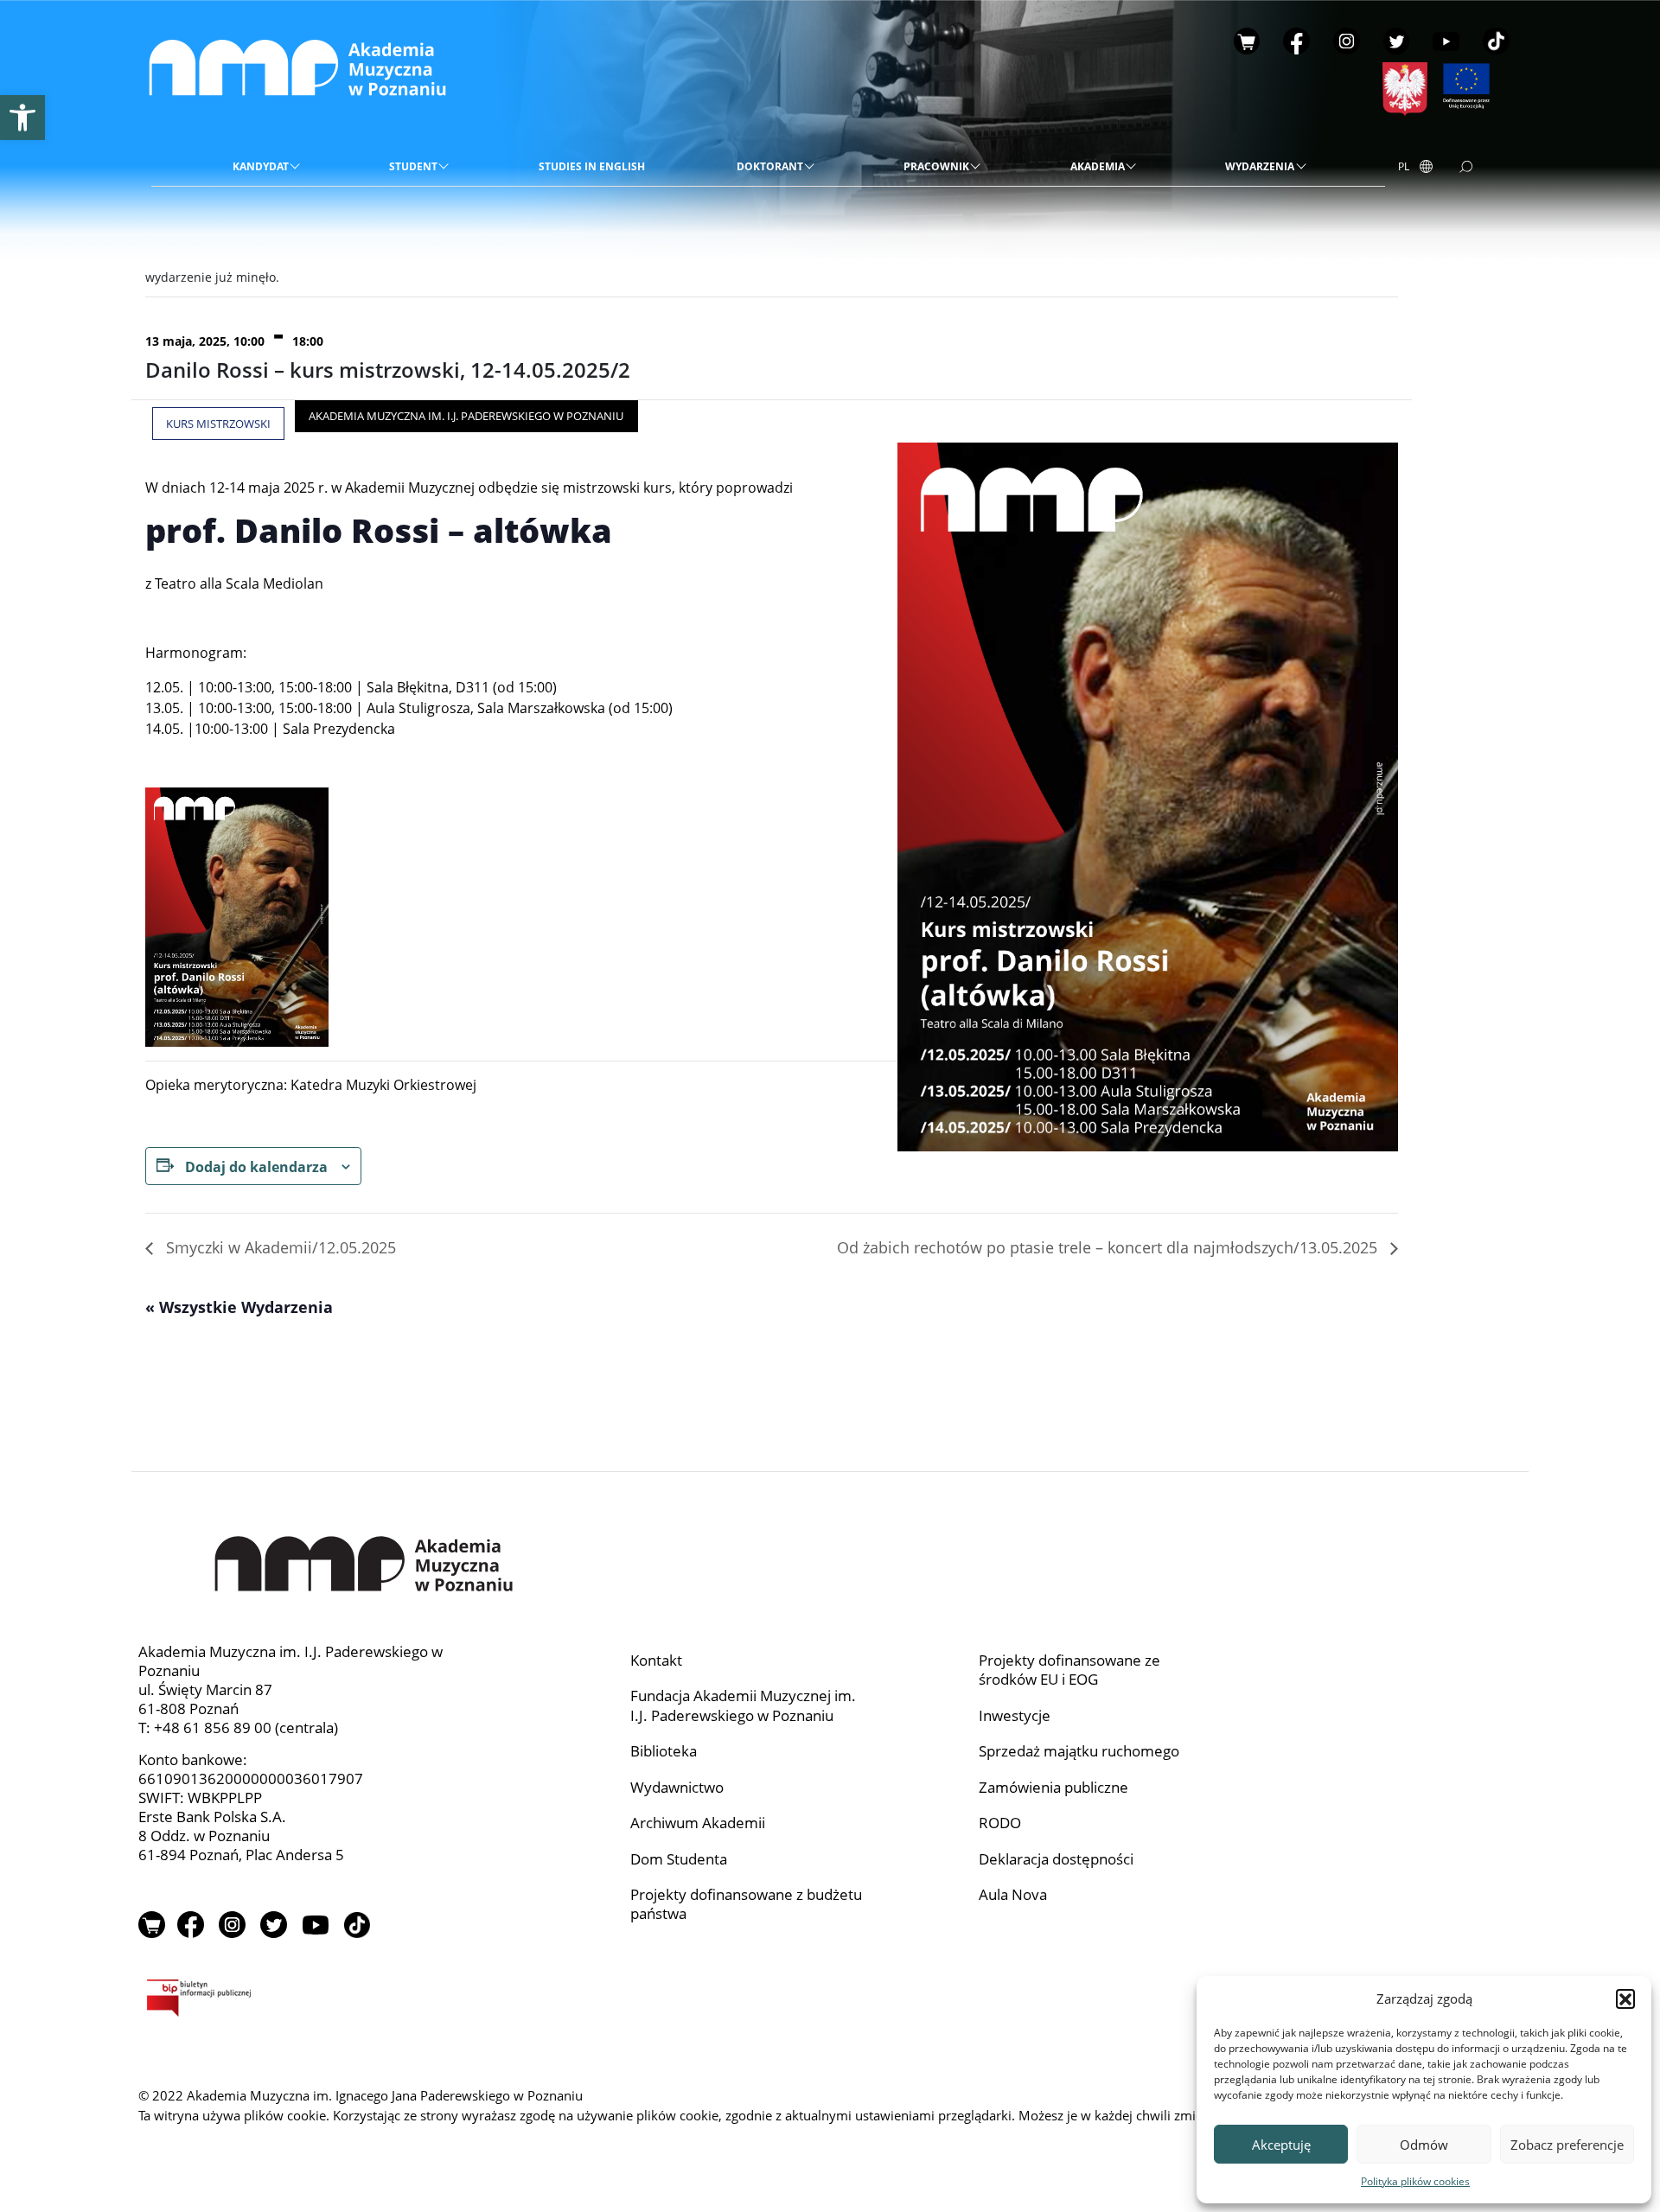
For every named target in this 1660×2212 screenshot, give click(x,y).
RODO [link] (1000, 1823)
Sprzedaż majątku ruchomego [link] (1079, 1751)
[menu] (768, 168)
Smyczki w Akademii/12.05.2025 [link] (279, 1247)
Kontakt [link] (656, 1660)
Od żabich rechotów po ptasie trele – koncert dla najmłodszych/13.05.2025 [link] (1109, 1247)
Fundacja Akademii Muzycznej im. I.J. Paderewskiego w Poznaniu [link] (743, 1705)
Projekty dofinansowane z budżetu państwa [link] (746, 1904)
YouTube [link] (1446, 41)
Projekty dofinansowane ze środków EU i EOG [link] (1069, 1670)
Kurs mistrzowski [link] (218, 424)
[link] (22, 118)
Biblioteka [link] (664, 1751)
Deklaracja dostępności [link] (1056, 1859)
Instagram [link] (1347, 41)
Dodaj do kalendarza (256, 1167)
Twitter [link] (1397, 41)
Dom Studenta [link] (679, 1859)
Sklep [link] (1247, 41)
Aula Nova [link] (1013, 1894)
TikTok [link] (1496, 41)
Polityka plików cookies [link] (1415, 2181)
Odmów (1424, 2145)
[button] (1625, 1998)
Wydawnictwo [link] (677, 1787)
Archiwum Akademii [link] (698, 1823)
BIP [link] (306, 2001)
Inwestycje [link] (1015, 1715)
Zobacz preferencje (1567, 2145)
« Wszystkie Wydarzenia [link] (239, 1307)
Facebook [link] (1296, 41)
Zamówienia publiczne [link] (1053, 1787)
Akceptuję (1281, 2145)
